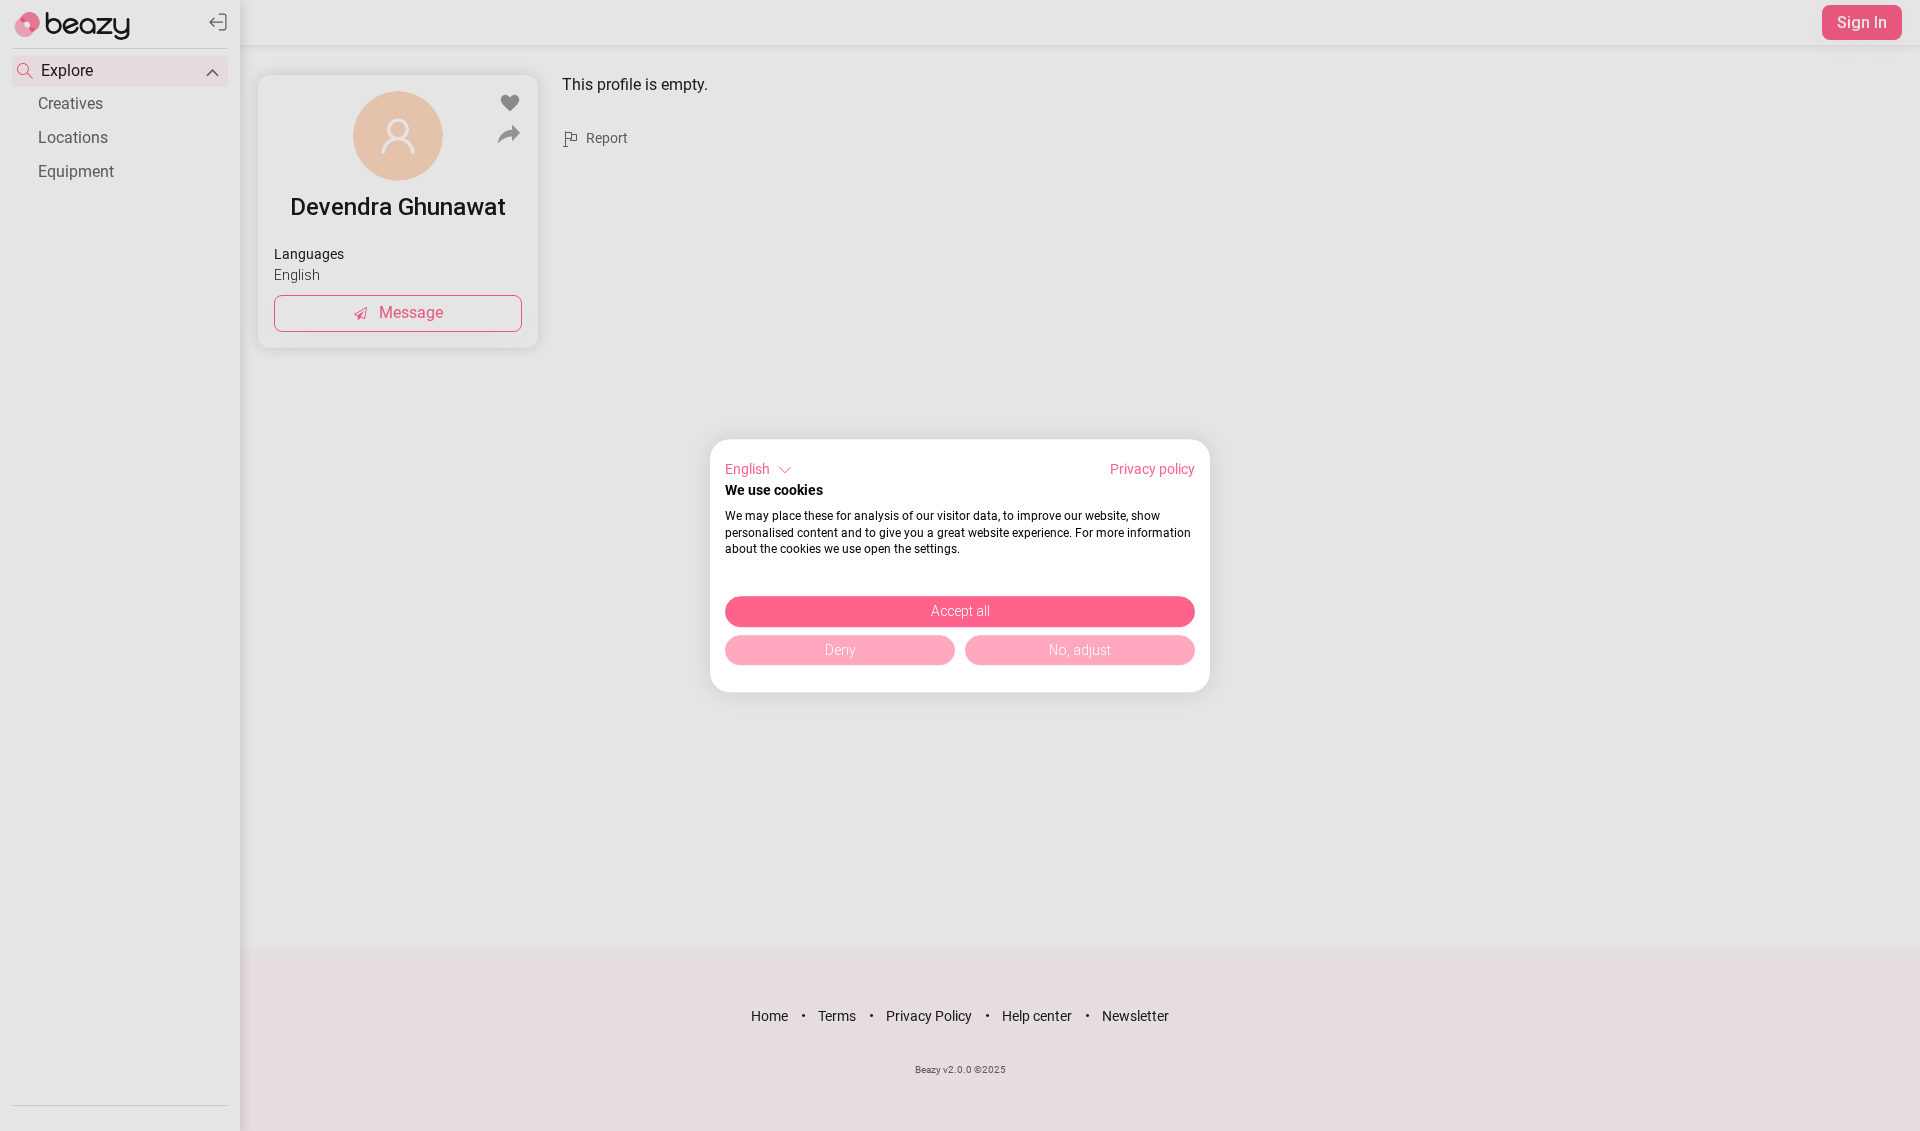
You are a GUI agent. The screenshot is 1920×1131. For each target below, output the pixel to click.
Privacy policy (1152, 469)
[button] (758, 470)
